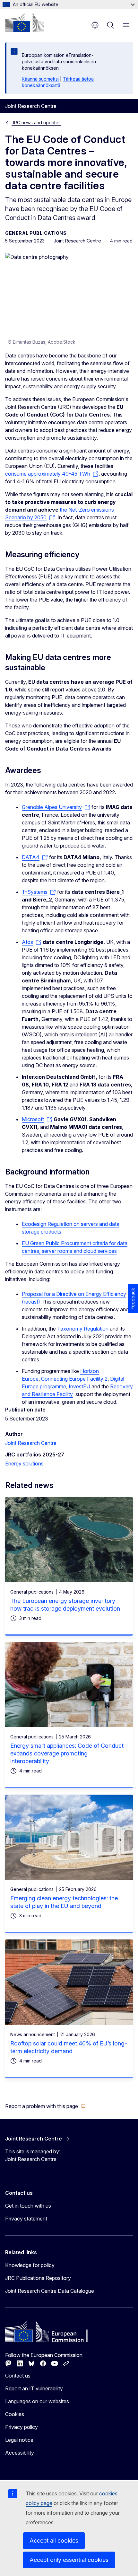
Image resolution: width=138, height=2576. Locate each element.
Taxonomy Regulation (83, 1329)
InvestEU (79, 1386)
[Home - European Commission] (25, 22)
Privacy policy (22, 2427)
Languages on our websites (37, 2401)
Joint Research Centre (31, 1443)
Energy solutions (24, 1464)
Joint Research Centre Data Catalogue (50, 2291)
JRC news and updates (36, 123)
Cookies (15, 2414)
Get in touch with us (28, 2206)
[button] (45, 2106)
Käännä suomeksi (40, 79)
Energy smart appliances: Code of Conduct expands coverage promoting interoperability (67, 1753)
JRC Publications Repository (38, 2278)
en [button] (95, 25)
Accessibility (20, 2453)
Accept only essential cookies (69, 2560)
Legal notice (19, 2440)
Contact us (18, 2376)
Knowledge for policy (30, 2265)
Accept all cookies (54, 2541)
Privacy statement (26, 2219)
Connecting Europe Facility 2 (74, 1379)
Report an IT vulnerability (34, 2388)
